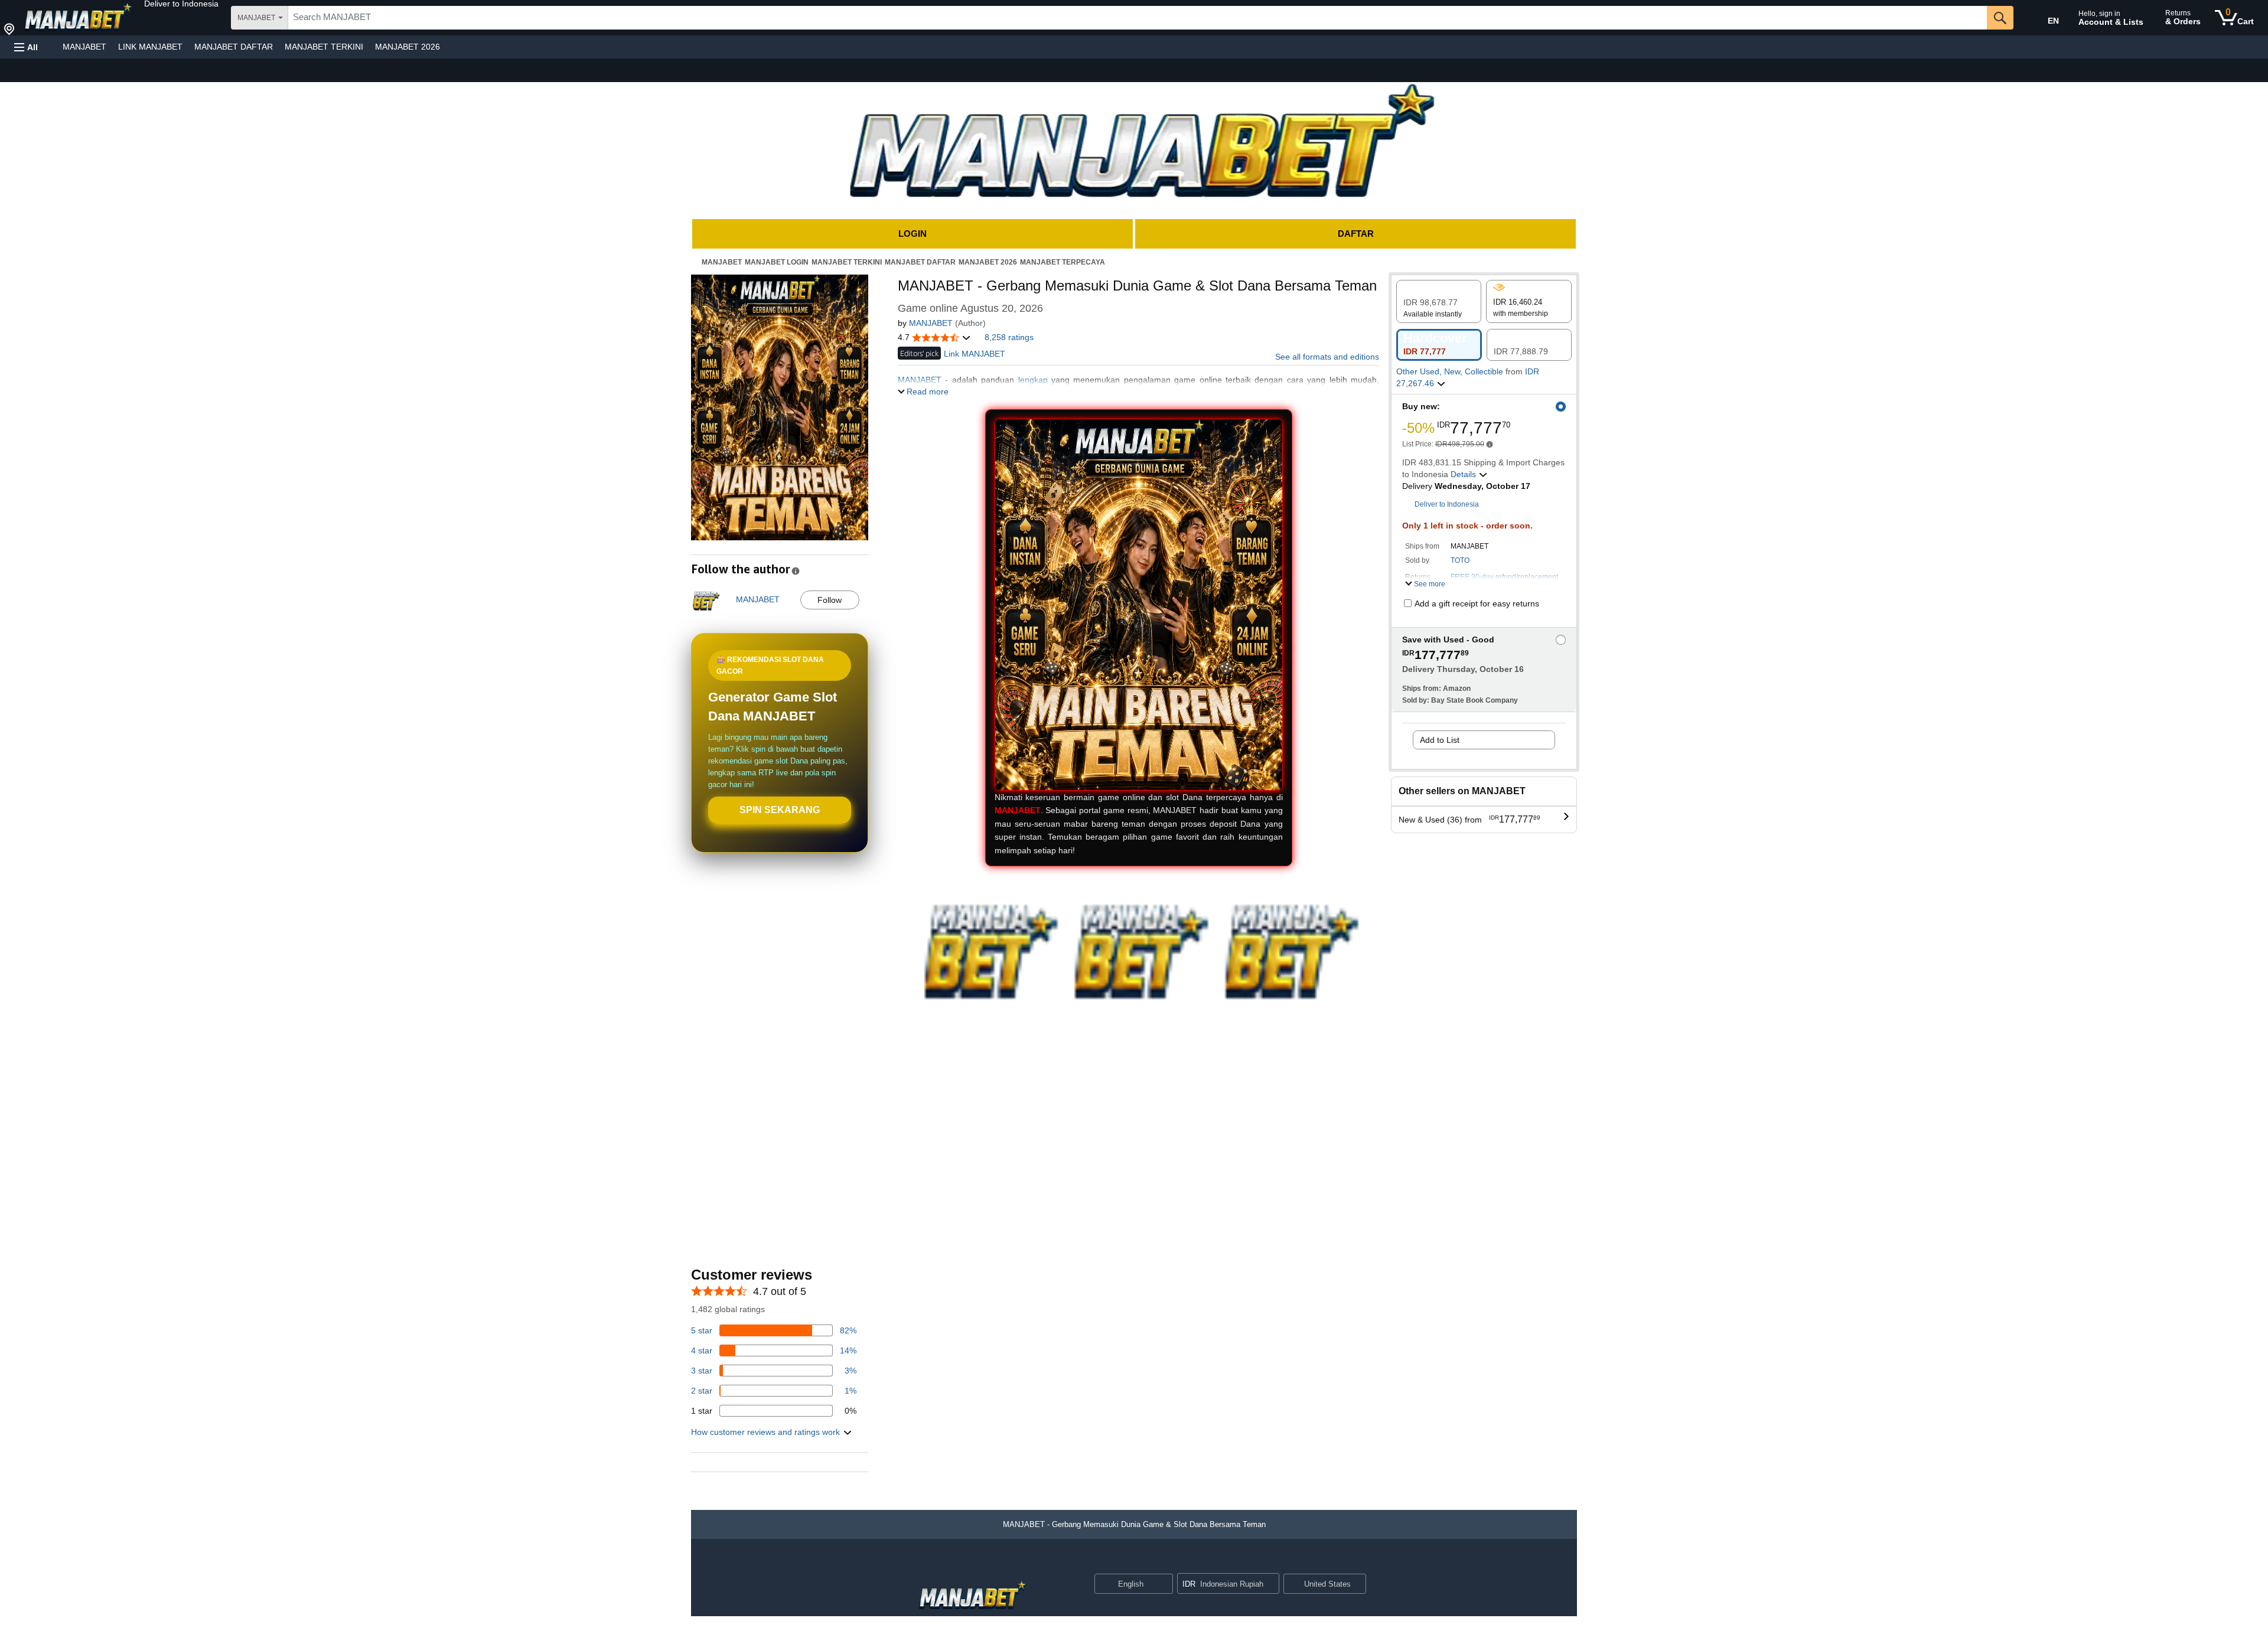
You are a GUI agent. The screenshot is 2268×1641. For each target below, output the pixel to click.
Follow (830, 600)
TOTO (1460, 560)
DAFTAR (1356, 234)
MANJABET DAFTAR (234, 47)
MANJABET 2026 (408, 47)
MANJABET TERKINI (324, 47)
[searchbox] (1138, 18)
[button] (181, 4)
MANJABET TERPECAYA (1063, 262)
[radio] (1439, 301)
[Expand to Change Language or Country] (1164, 1585)
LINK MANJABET (150, 47)
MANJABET (84, 47)
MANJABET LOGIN (777, 262)
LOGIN (913, 234)
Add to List (1440, 740)
